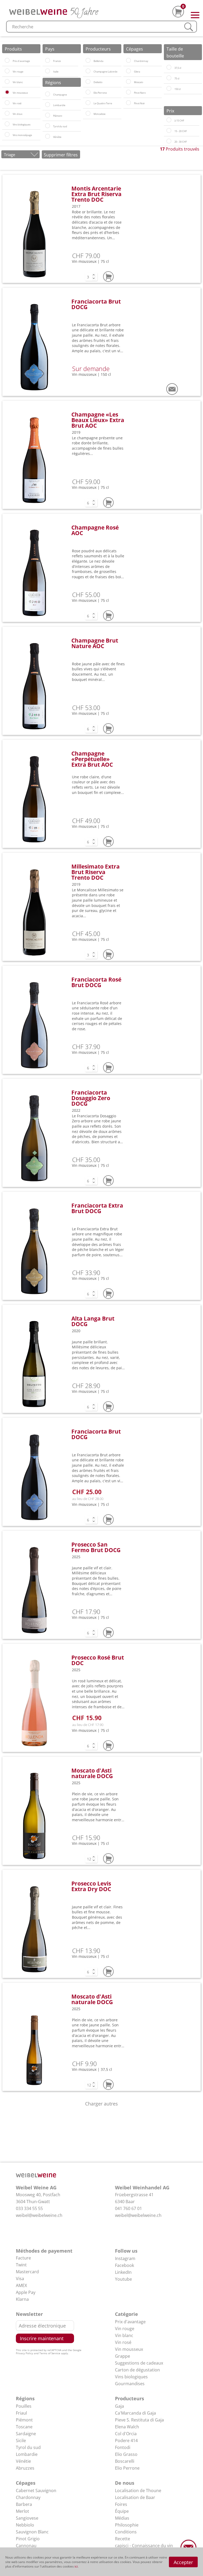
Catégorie (126, 2314)
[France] (48, 60)
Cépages (26, 2483)
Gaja (119, 2406)
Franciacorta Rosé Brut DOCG (96, 982)
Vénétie (23, 2461)
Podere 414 (126, 2441)
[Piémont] (48, 115)
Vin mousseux (129, 2349)
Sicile (21, 2441)
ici (76, 2566)
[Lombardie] (48, 105)
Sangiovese (27, 2518)
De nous (125, 2483)
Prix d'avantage (130, 2322)
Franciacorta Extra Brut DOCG (97, 1208)
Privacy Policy (24, 2353)
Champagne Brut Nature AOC (95, 643)
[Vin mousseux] (7, 92)
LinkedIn (123, 2272)
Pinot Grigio (28, 2539)
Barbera (24, 2504)
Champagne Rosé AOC (95, 530)
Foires (121, 2504)
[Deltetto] (88, 82)
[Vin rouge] (7, 71)
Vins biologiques (131, 2377)
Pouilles (24, 2406)
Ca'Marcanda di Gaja (135, 2413)
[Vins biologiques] (7, 124)
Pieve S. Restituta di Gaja (139, 2420)
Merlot (22, 2511)
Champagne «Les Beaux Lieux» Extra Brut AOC (98, 420)
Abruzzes (25, 2468)
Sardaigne (26, 2434)
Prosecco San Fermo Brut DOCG (96, 1547)
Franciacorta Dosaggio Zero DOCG (91, 1098)
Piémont (24, 2420)
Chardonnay (28, 2497)
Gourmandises (130, 2384)
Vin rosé (123, 2342)
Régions (25, 2398)
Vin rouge (125, 2329)
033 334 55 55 (29, 2208)
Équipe (122, 2511)
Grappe (123, 2356)
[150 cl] (169, 88)
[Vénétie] (48, 136)
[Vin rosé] (7, 103)
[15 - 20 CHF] (169, 130)
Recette (123, 2539)
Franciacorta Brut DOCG (96, 304)
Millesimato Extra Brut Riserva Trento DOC (96, 872)
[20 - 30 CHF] (169, 141)
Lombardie (27, 2454)
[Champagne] (48, 94)
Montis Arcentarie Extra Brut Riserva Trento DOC (96, 194)
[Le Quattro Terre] (88, 103)
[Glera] (128, 71)
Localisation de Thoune (138, 2491)
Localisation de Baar (135, 2497)
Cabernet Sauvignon (36, 2491)
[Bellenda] (88, 60)
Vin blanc (124, 2335)
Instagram (125, 2258)
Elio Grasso (126, 2454)
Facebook (124, 2265)
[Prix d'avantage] (7, 60)
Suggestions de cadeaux (139, 2363)
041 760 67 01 (128, 2208)
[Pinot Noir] (128, 103)
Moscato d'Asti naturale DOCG (92, 1773)
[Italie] (48, 71)
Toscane (24, 2427)
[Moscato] (128, 82)
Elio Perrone (127, 2468)
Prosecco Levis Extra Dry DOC (91, 1886)
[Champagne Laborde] (88, 71)
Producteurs (130, 2398)
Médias (122, 2518)
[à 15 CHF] (169, 120)
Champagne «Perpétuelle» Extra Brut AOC (92, 759)
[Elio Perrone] (88, 92)
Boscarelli (125, 2461)
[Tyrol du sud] (48, 126)
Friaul (21, 2413)
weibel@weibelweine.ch (39, 2215)
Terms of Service (50, 2353)
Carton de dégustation (137, 2370)
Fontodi (123, 2447)
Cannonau (26, 2546)
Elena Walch (127, 2427)
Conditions (126, 2532)
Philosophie (127, 2525)
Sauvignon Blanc (32, 2532)
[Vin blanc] (7, 82)
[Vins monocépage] (7, 134)
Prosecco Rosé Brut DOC (98, 1660)
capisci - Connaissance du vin (144, 2546)
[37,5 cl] (169, 67)
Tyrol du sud (28, 2447)
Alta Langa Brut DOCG (93, 1321)
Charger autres (101, 2104)
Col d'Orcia (126, 2434)
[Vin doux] (7, 113)
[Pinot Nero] (128, 92)
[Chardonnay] (128, 60)
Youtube (123, 2279)
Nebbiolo (25, 2525)
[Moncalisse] (88, 113)
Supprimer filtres (61, 155)
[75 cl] (169, 78)
